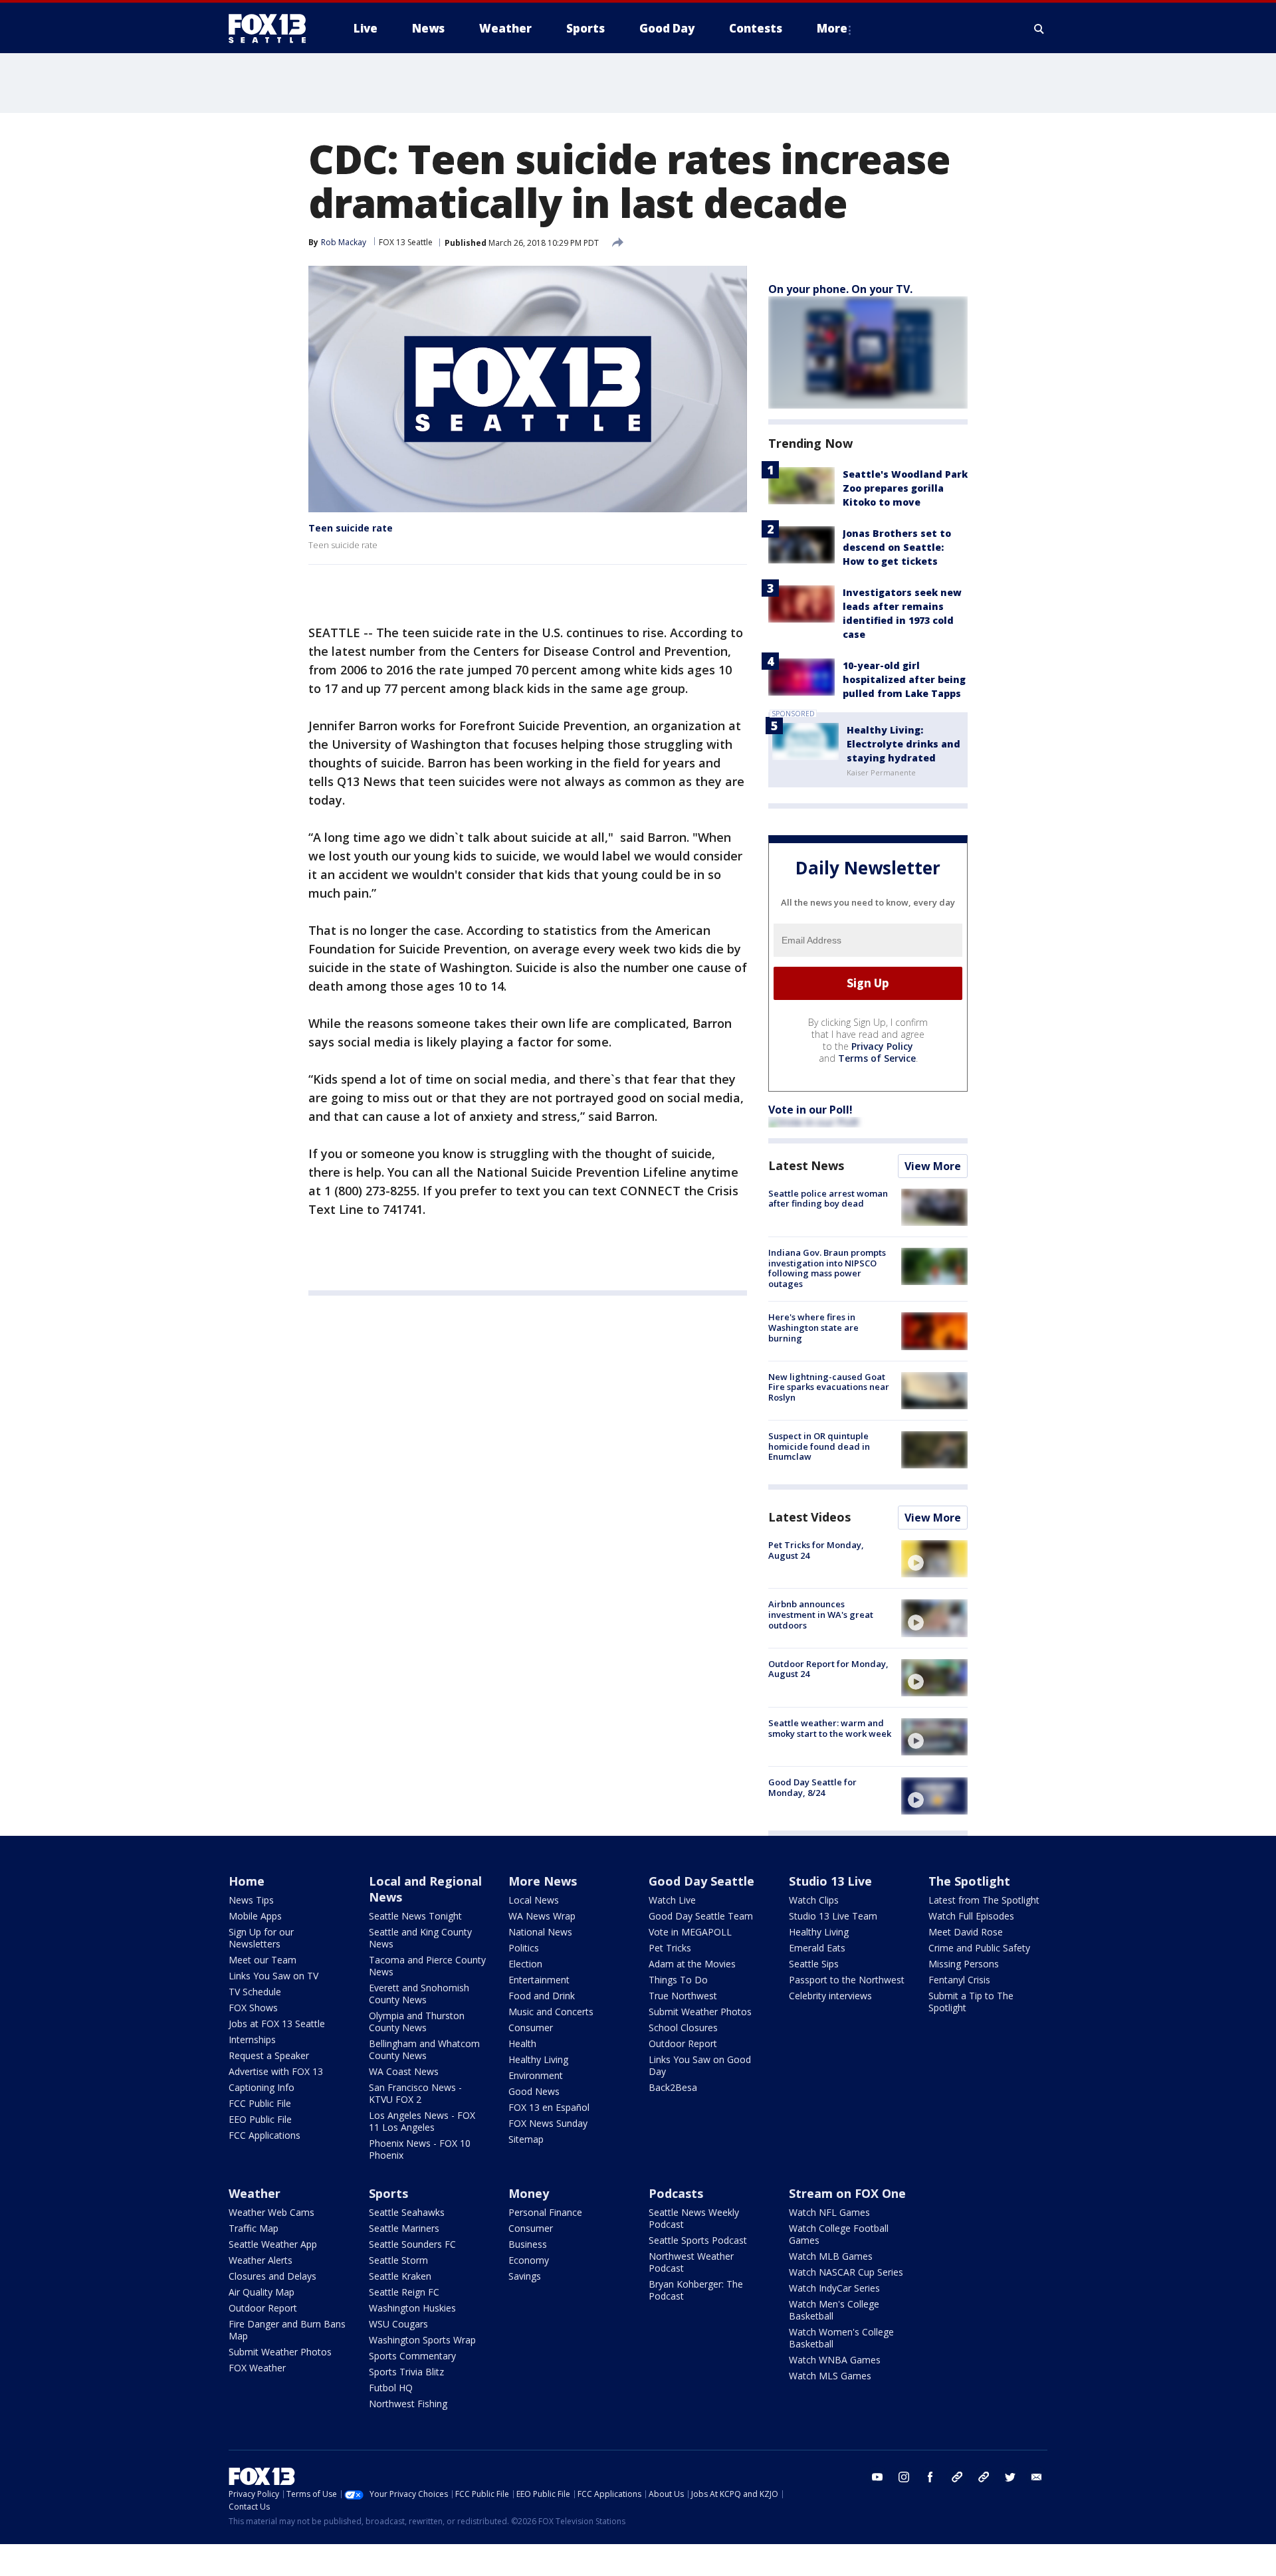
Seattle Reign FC (404, 2292)
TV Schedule (255, 1992)
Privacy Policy (882, 1046)
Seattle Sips (814, 1964)
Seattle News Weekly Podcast (694, 2218)
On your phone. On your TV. (840, 289)
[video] (934, 1559)
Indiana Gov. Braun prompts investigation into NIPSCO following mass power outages (827, 1268)
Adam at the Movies (692, 1964)
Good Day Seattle (701, 1881)
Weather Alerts (261, 2260)
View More (933, 1166)
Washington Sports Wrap (422, 2340)
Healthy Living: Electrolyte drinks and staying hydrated (904, 744)
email (1037, 2477)
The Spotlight (969, 1881)
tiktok (957, 2477)
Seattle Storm (398, 2260)
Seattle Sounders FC (412, 2244)
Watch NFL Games (829, 2212)
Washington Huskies (412, 2308)
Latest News (806, 1165)
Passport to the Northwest (847, 1980)
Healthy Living (538, 2059)
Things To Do (678, 1980)
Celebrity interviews (830, 1996)
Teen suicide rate (351, 528)
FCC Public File (260, 2103)
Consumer (531, 2028)
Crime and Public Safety (979, 1948)
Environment (536, 2075)
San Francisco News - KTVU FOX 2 (415, 2093)
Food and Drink (542, 1996)
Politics (524, 1948)
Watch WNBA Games (835, 2360)
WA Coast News (404, 2071)
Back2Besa (673, 2087)
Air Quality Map (262, 2292)
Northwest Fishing (408, 2404)
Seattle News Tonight (415, 1916)
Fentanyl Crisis (959, 1980)
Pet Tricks (670, 1948)
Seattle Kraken (400, 2276)
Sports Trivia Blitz (406, 2372)
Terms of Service (877, 1058)
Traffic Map (254, 2228)
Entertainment (539, 1980)
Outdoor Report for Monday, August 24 (828, 1669)
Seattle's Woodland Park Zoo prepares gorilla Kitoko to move (905, 488)
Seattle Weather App (273, 2244)
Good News (534, 2091)
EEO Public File (260, 2119)
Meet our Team (263, 1960)
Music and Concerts (551, 2012)
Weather (255, 2193)
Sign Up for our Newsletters (261, 1938)
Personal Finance (545, 2212)
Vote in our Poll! (810, 1110)
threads (984, 2477)
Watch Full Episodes (971, 1916)
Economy (529, 2260)
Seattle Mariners (404, 2228)
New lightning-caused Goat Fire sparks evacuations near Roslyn (829, 1387)
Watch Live (672, 1900)
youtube (877, 2477)
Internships (252, 2039)
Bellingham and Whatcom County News (424, 2049)
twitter (1010, 2477)
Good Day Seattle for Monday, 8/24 (812, 1787)
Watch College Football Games (839, 2234)
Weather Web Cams (271, 2212)
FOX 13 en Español (549, 2107)
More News (543, 1881)
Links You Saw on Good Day (700, 2065)
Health (522, 2043)
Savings (525, 2276)
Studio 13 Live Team (833, 1916)
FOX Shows (253, 2008)
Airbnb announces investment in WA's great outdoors (821, 1614)
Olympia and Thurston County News (417, 2022)
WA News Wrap (542, 1916)
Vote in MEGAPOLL (690, 1932)
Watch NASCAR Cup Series (846, 2272)
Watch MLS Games (830, 2376)
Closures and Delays (272, 2276)
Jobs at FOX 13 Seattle (277, 2024)
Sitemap (526, 2139)
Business (528, 2244)
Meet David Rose (966, 1932)
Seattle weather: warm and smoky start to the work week (830, 1728)
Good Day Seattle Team (701, 1916)
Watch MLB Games (831, 2256)
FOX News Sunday (548, 2123)
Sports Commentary (412, 2356)
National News (540, 1932)
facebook (930, 2477)
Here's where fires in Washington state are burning (813, 1327)
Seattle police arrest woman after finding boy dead (828, 1199)
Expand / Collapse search (1039, 29)
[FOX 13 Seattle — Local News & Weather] (272, 29)
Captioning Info (262, 2087)
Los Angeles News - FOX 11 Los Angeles (422, 2121)
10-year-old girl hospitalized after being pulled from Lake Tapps (904, 679)
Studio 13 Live (830, 1881)
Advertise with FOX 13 (276, 2071)
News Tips (251, 1900)
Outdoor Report (683, 2043)
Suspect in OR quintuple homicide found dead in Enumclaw (819, 1446)
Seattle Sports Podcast (698, 2240)
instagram (904, 2477)
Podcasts (676, 2193)
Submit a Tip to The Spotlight (971, 2002)
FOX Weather (257, 2368)
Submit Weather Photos (700, 2012)
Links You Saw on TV (273, 1976)
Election (525, 1964)
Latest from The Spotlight (984, 1900)
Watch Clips (814, 1900)
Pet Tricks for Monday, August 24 (816, 1550)
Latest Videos (809, 1517)
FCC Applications (265, 2135)
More (832, 28)
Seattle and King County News (420, 1938)
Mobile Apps (255, 1916)
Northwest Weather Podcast (691, 2262)
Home (247, 1881)
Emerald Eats (817, 1948)
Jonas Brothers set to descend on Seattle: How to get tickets (897, 547)
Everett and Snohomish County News (419, 1994)
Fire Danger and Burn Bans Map (287, 2330)
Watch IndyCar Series (834, 2288)
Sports (388, 2193)
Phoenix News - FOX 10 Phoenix (420, 2149)
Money (529, 2193)
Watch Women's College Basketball (841, 2338)
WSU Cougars (398, 2324)
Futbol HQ (391, 2388)
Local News (534, 1900)
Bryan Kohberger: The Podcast (696, 2290)
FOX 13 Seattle (406, 242)
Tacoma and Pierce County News (427, 1966)
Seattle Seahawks (407, 2212)
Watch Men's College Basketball (834, 2310)
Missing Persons (964, 1964)
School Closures (683, 2028)
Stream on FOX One (847, 2193)
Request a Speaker (269, 2055)
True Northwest (683, 1996)
